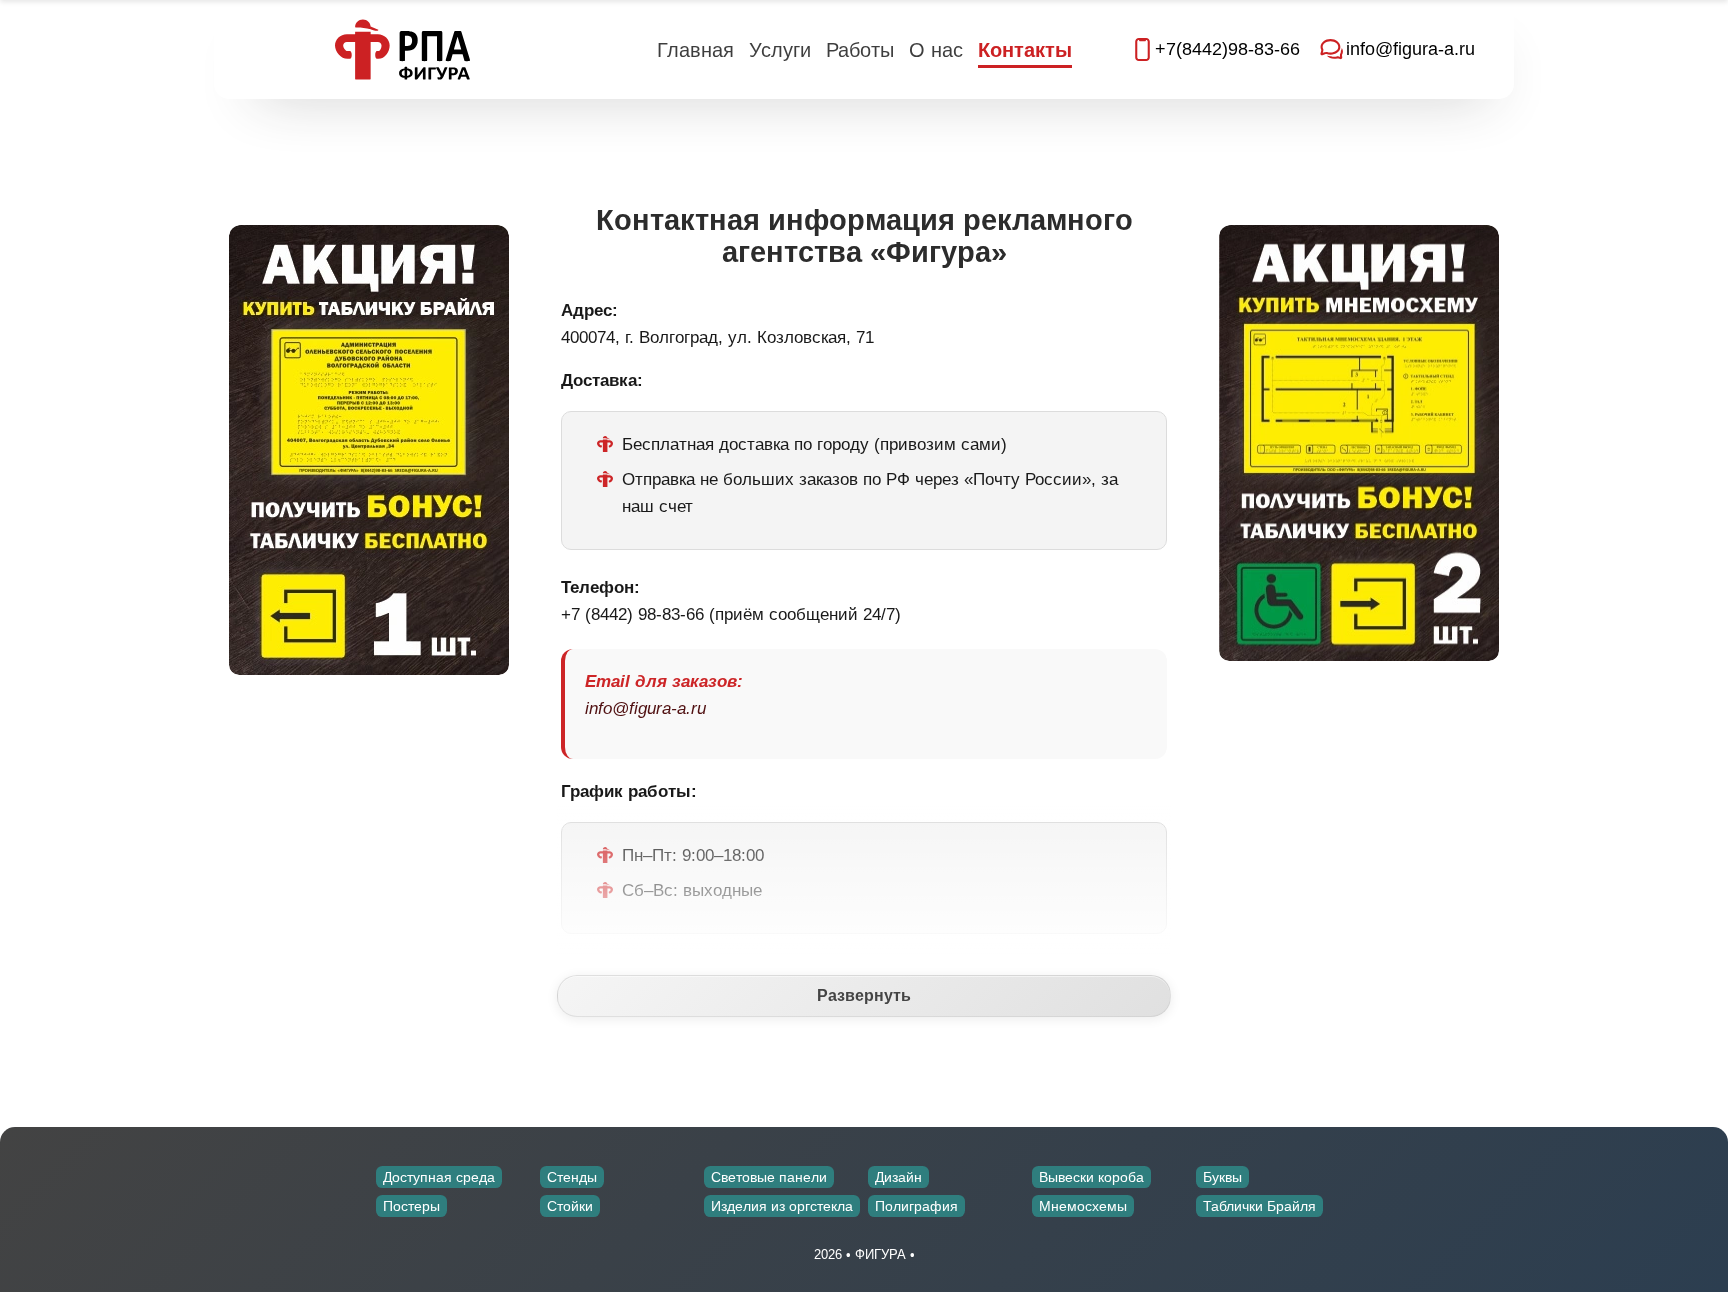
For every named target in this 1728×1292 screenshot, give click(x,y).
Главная (695, 50)
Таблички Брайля (1259, 1206)
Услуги (780, 50)
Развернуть (864, 995)
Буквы (1222, 1177)
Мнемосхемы (1083, 1206)
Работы (860, 50)
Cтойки (570, 1206)
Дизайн (898, 1177)
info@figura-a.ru (645, 708)
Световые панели (769, 1177)
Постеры (411, 1206)
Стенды (572, 1177)
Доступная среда (439, 1177)
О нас (936, 50)
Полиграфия (916, 1206)
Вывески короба (1091, 1177)
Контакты (1025, 50)
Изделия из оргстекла (782, 1206)
